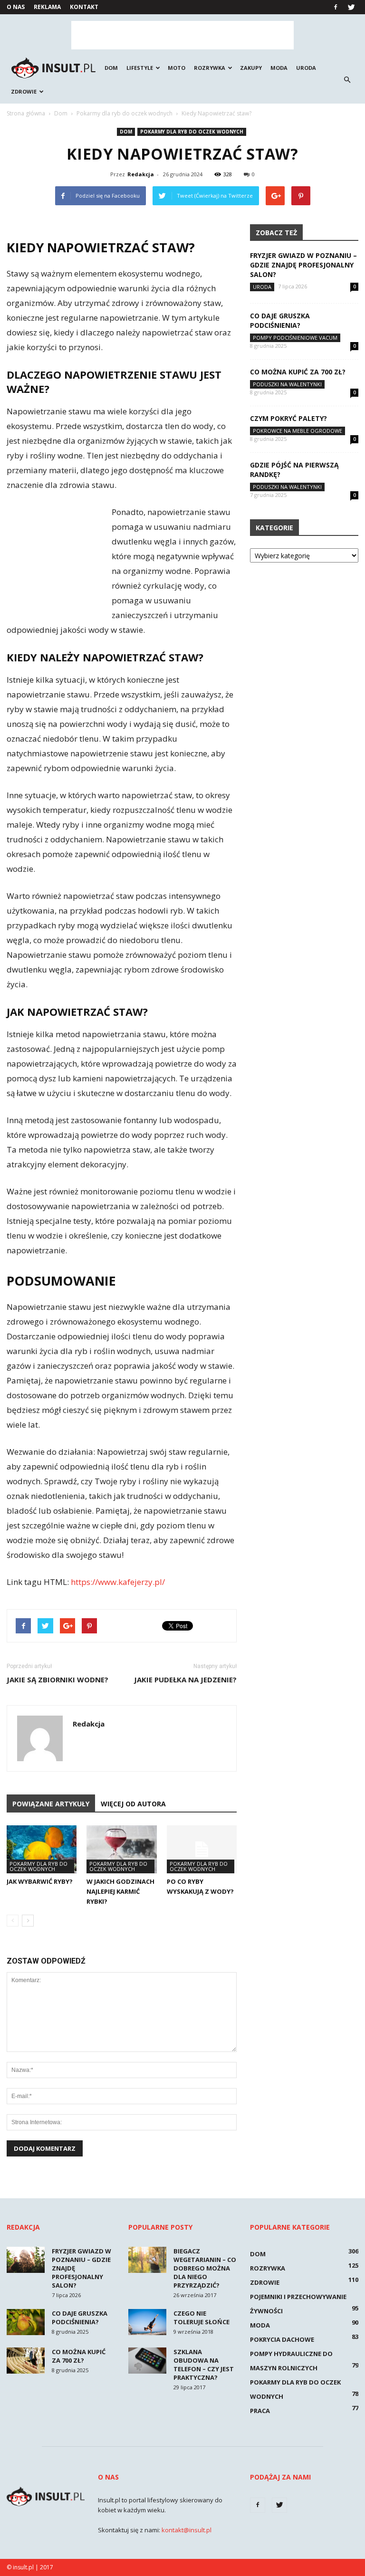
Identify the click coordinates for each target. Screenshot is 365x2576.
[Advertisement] (182, 35)
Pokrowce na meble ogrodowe (298, 431)
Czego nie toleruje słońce (202, 2318)
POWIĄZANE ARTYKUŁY (51, 1804)
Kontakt (84, 7)
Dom (111, 68)
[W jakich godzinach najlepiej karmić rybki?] (121, 1849)
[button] (347, 80)
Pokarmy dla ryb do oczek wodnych (192, 132)
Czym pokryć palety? (288, 418)
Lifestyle (140, 68)
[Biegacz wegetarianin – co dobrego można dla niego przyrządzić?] (147, 2260)
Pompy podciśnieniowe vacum (295, 338)
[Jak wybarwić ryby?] (42, 1849)
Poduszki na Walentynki (287, 384)
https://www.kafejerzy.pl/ (118, 1582)
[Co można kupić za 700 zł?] (26, 2361)
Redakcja (141, 174)
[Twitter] (351, 7)
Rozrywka (210, 68)
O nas (16, 7)
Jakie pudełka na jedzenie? (185, 1679)
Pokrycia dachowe (282, 2339)
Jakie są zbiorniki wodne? (58, 1679)
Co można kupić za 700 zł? (298, 372)
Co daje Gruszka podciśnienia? (280, 320)
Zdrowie (24, 91)
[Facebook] (336, 7)
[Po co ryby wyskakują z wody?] (202, 1849)
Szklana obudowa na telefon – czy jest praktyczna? (204, 2365)
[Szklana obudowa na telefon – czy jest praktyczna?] (147, 2361)
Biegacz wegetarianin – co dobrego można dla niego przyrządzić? (205, 2268)
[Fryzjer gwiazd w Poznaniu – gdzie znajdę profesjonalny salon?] (26, 2260)
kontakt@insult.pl (187, 2530)
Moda (279, 68)
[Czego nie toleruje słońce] (147, 2322)
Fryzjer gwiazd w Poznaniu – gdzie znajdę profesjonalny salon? (303, 265)
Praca (260, 2411)
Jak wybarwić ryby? (40, 1881)
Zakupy (251, 68)
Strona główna (26, 113)
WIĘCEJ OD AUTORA (133, 1804)
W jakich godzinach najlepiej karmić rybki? (120, 1891)
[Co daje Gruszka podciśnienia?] (26, 2322)
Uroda (306, 68)
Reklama (47, 7)
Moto (177, 68)
